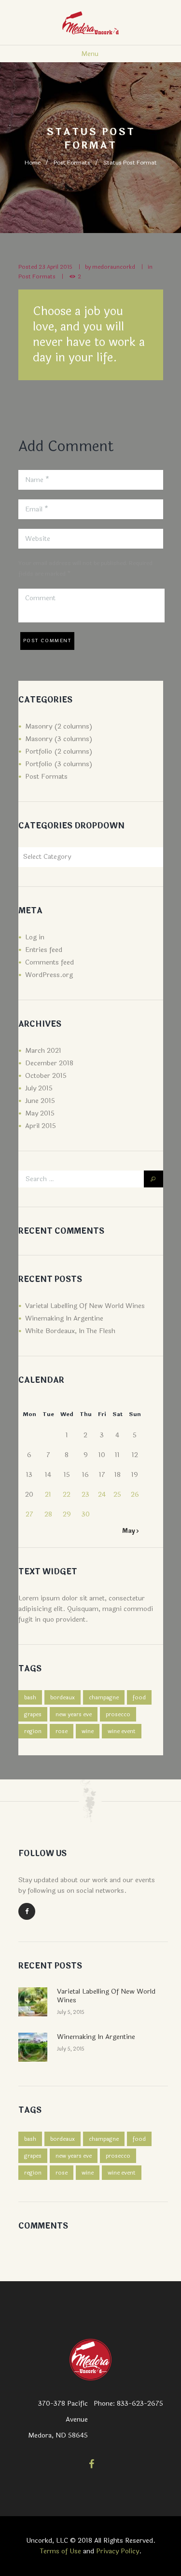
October (46, 1076)
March (43, 1051)
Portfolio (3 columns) (59, 764)
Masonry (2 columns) (59, 726)
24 (102, 1495)
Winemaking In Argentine (64, 1318)
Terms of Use (61, 2551)
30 (86, 1514)
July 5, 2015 (71, 2012)
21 (48, 1495)
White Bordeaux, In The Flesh (70, 1331)
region (33, 1731)
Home (33, 163)
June (40, 1101)
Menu (90, 54)
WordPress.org (49, 975)
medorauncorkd (114, 267)
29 (67, 1514)
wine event (122, 1731)
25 (117, 1495)
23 (85, 1495)
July (39, 1088)
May (40, 1113)
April (41, 1126)
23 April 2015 (56, 267)
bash (30, 1697)
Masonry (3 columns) (59, 739)
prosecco (118, 1714)
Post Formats (72, 163)
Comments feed (49, 962)
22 (67, 1495)
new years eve (74, 1714)
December (49, 1063)
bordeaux (63, 1697)
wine (88, 1731)
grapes (33, 1714)
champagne (104, 1697)
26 (135, 1495)
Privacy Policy (118, 2551)
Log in (35, 937)
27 (29, 1514)
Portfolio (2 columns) (59, 751)
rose (62, 1731)
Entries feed (44, 950)
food (139, 1697)
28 (48, 1514)
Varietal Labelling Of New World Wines (85, 1306)
